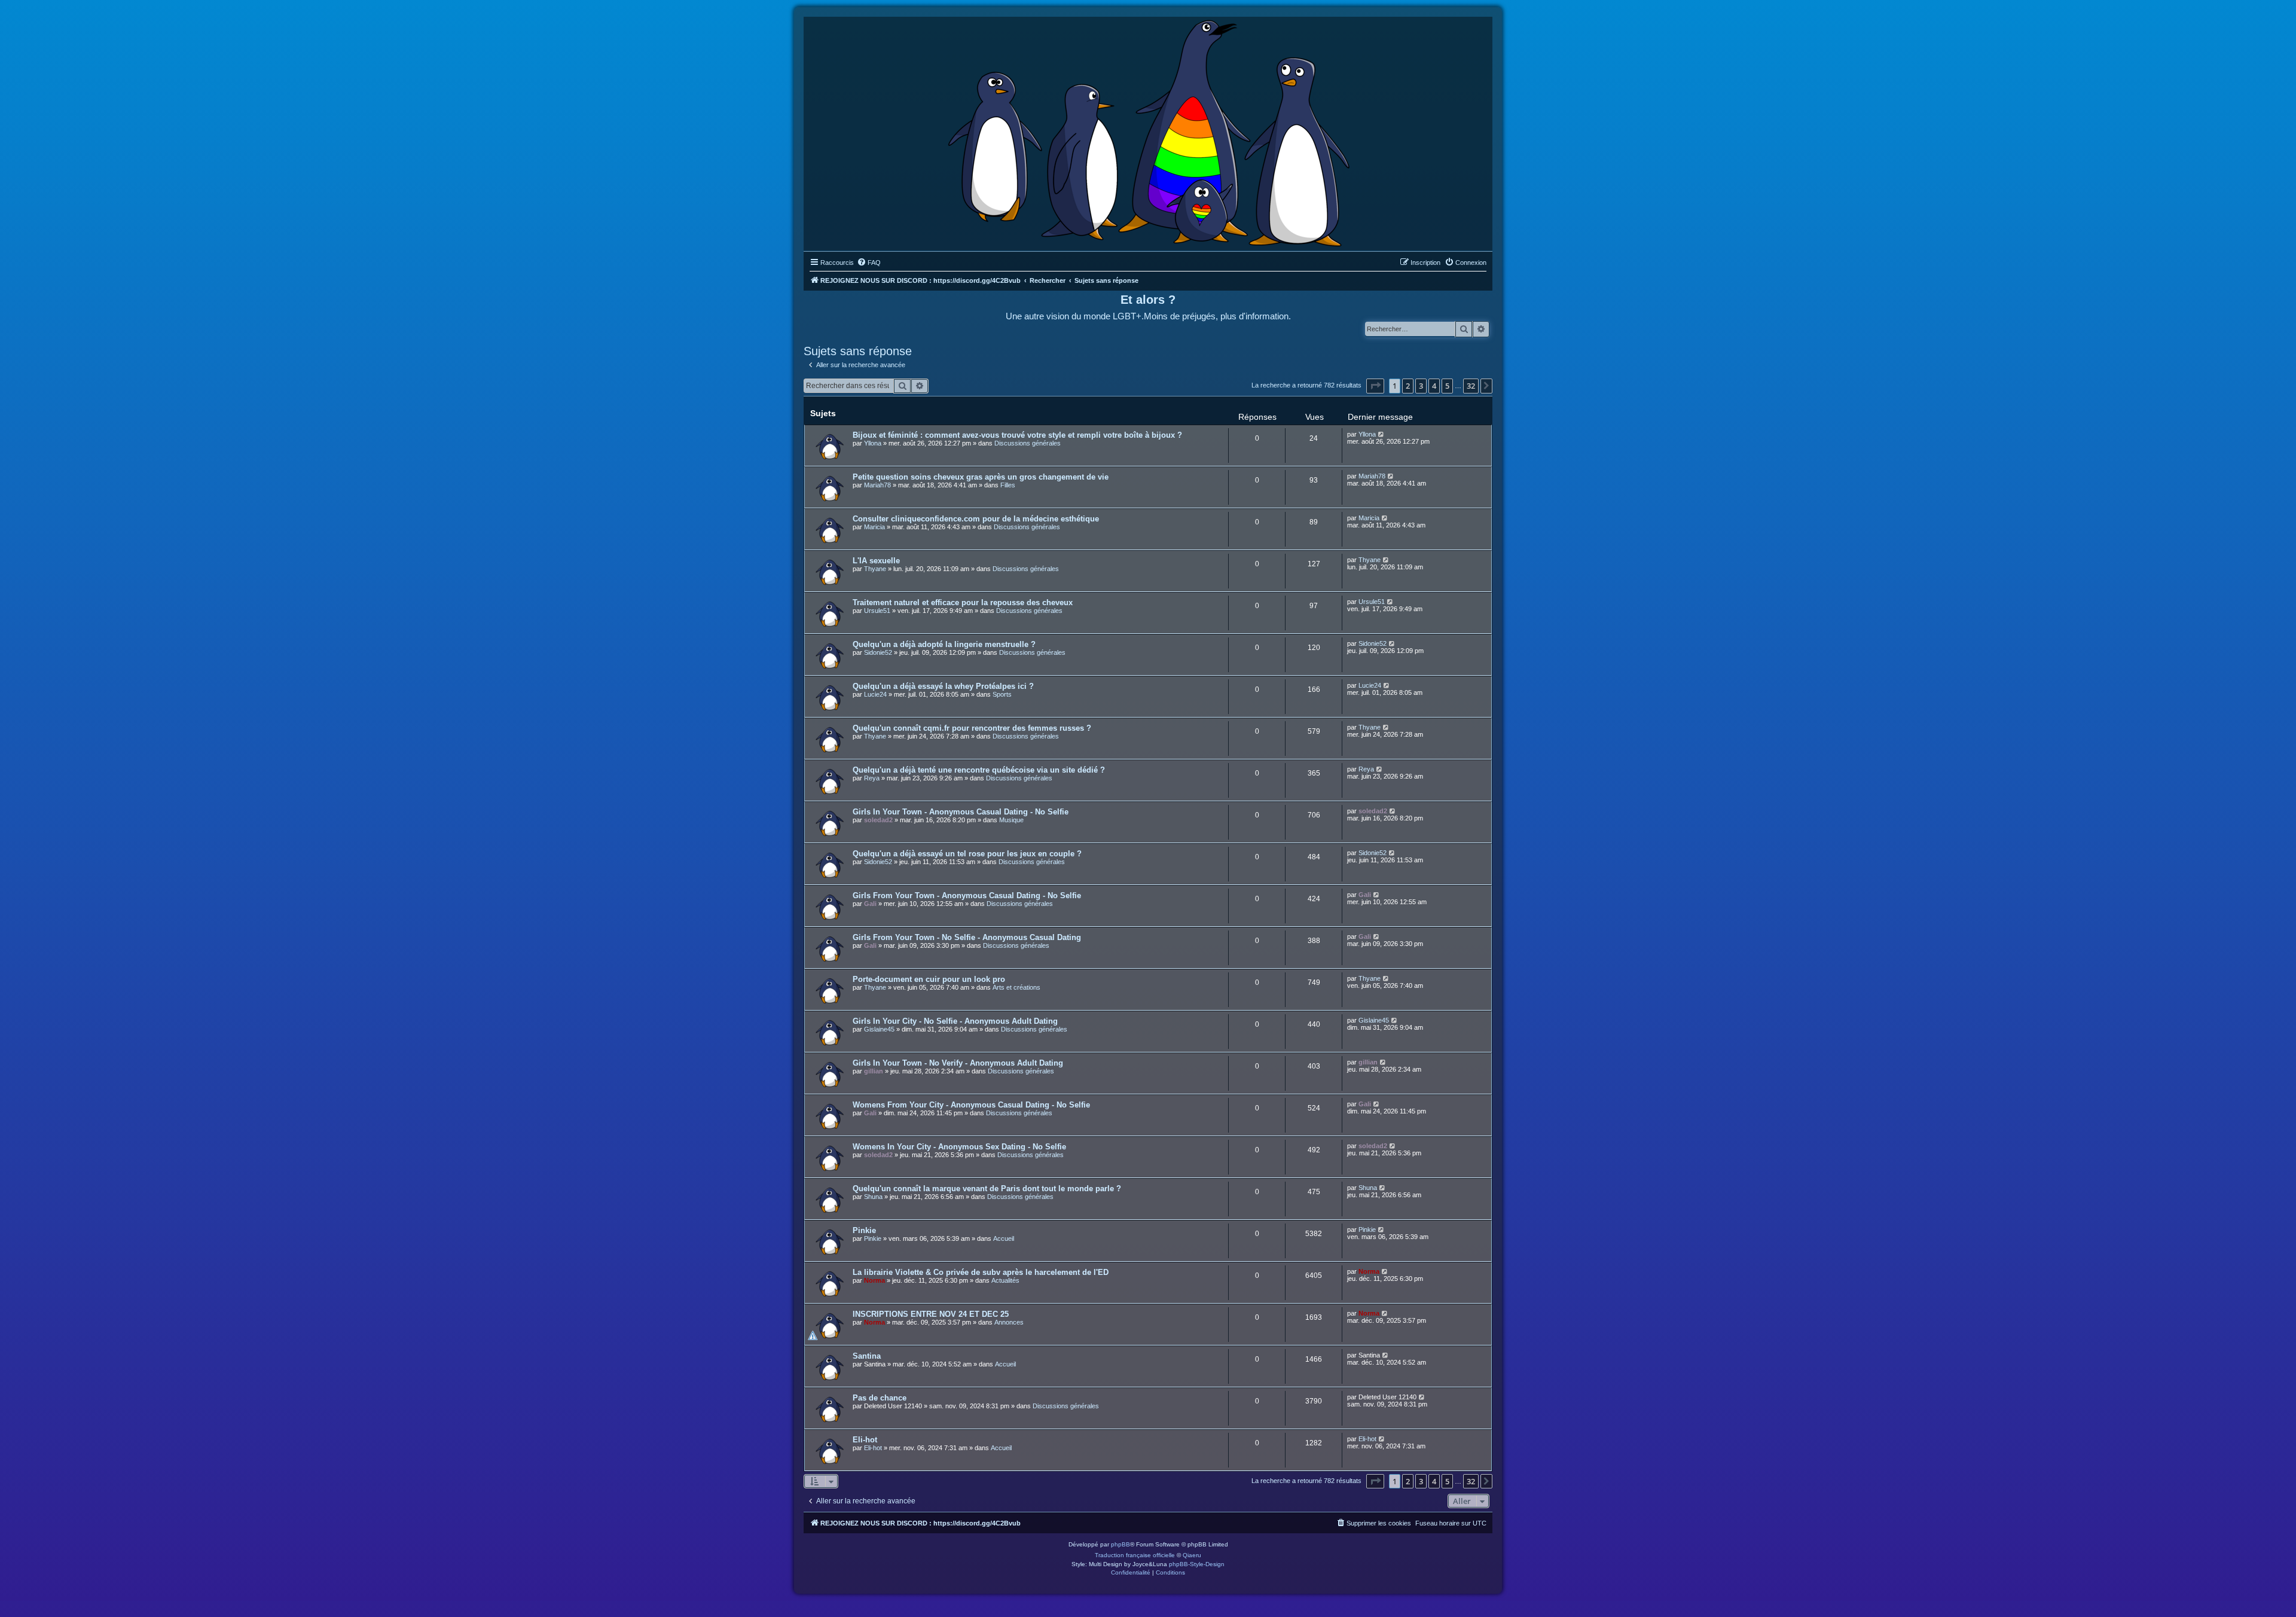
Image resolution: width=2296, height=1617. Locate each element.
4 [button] (1434, 386)
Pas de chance (880, 1398)
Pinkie (864, 1230)
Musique (1011, 820)
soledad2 (878, 820)
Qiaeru (1192, 1555)
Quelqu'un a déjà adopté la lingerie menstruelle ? (944, 644)
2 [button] (1408, 386)
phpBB (1120, 1544)
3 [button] (1421, 386)
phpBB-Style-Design (1197, 1564)
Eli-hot (865, 1440)
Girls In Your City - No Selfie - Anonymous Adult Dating (955, 1021)
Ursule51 (877, 611)
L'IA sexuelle (876, 561)
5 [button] (1447, 386)
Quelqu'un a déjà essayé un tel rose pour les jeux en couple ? (967, 854)
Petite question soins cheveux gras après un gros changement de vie (981, 477)
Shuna (873, 1197)
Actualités (1005, 1280)
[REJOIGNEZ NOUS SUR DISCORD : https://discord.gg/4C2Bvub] (1148, 131)
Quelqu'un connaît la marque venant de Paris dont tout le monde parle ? (987, 1189)
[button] (1375, 386)
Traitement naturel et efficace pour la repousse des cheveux (963, 602)
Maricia (874, 527)
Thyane (875, 569)
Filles (1008, 485)
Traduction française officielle (1135, 1555)
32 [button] (1471, 386)
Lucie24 (875, 694)
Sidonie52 (878, 652)
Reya (872, 778)
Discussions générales (1028, 443)
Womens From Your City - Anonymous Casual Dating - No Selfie (971, 1105)
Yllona (873, 443)
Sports (1002, 694)
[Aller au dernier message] (1381, 434)
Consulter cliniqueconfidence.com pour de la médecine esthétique (976, 519)
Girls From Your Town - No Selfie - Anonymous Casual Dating (967, 937)
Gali (870, 904)
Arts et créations (1016, 987)
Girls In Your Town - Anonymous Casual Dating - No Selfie (961, 812)
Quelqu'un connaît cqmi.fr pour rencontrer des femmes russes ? (972, 728)
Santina (867, 1356)
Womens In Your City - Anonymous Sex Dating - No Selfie (959, 1147)
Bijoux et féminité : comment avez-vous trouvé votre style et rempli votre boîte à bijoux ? (1017, 435)
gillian (874, 1071)
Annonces (1009, 1322)
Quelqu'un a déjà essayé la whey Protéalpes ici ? (943, 686)
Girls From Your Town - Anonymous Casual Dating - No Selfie (967, 896)
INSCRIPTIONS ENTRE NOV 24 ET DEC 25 (931, 1314)
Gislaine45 (879, 1029)
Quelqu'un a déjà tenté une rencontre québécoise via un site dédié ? (979, 770)
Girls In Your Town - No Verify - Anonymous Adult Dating (958, 1063)
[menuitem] (869, 263)
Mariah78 (877, 485)
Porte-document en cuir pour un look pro (929, 979)
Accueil (1004, 1238)
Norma (874, 1280)
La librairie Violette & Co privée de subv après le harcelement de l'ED (981, 1272)
